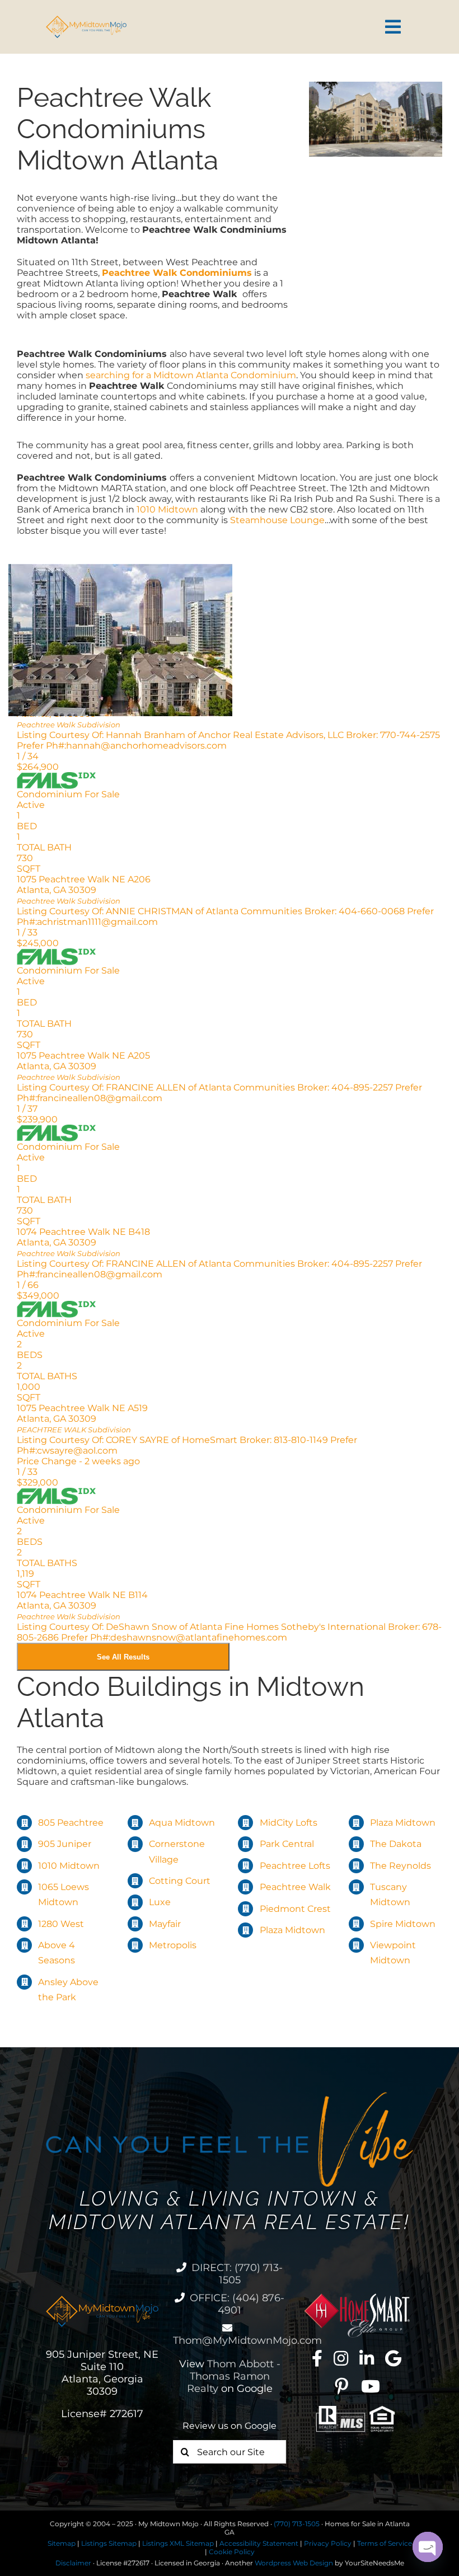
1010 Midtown (168, 509)
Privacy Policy (328, 2543)
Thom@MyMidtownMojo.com (247, 2340)
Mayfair (165, 1924)
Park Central (287, 1844)
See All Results (123, 1657)
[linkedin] (367, 2358)
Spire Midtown (403, 1924)
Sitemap (62, 2543)
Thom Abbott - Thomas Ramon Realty (234, 2376)
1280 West (61, 1924)
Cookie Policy (232, 2552)
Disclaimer (73, 2563)
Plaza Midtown (292, 1930)
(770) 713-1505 (297, 2524)
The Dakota (396, 1844)
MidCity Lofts (289, 1823)
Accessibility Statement (259, 2543)
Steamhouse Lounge (276, 520)
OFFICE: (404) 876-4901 (237, 2304)
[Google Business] (393, 2358)
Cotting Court (180, 1881)
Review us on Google (230, 2426)
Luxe (160, 1902)
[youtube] (371, 2386)
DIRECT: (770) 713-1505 (237, 2274)
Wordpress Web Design (294, 2563)
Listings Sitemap (109, 2543)
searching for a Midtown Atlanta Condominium (190, 375)
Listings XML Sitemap (178, 2543)
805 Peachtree (71, 1823)
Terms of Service (385, 2543)
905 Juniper (65, 1844)
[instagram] (341, 2358)
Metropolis (173, 1945)
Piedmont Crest (295, 1909)
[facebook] (317, 2358)
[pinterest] (341, 2386)
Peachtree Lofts (295, 1866)
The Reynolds (401, 1866)
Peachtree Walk (295, 1887)
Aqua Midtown (182, 1823)
